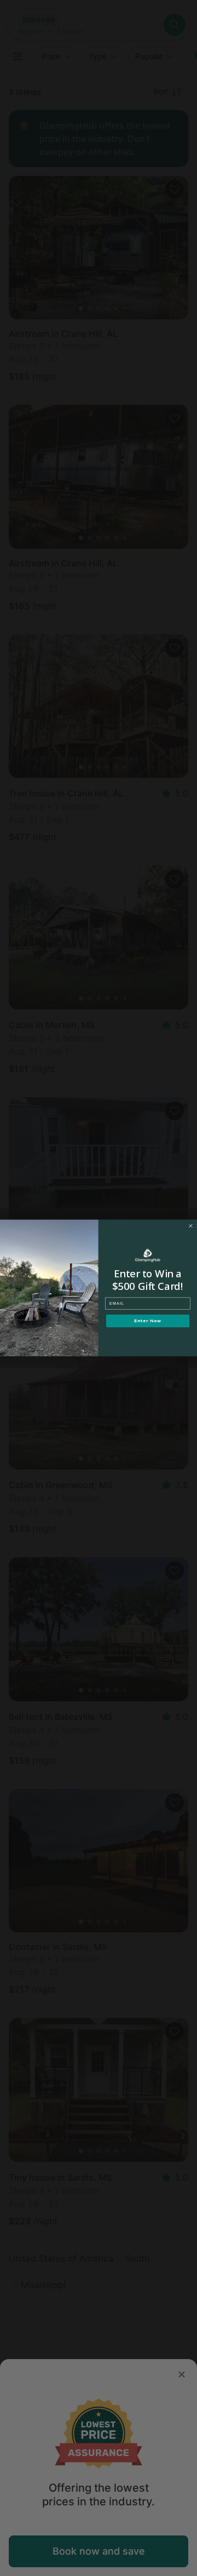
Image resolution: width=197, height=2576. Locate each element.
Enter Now (147, 1321)
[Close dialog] (191, 1226)
